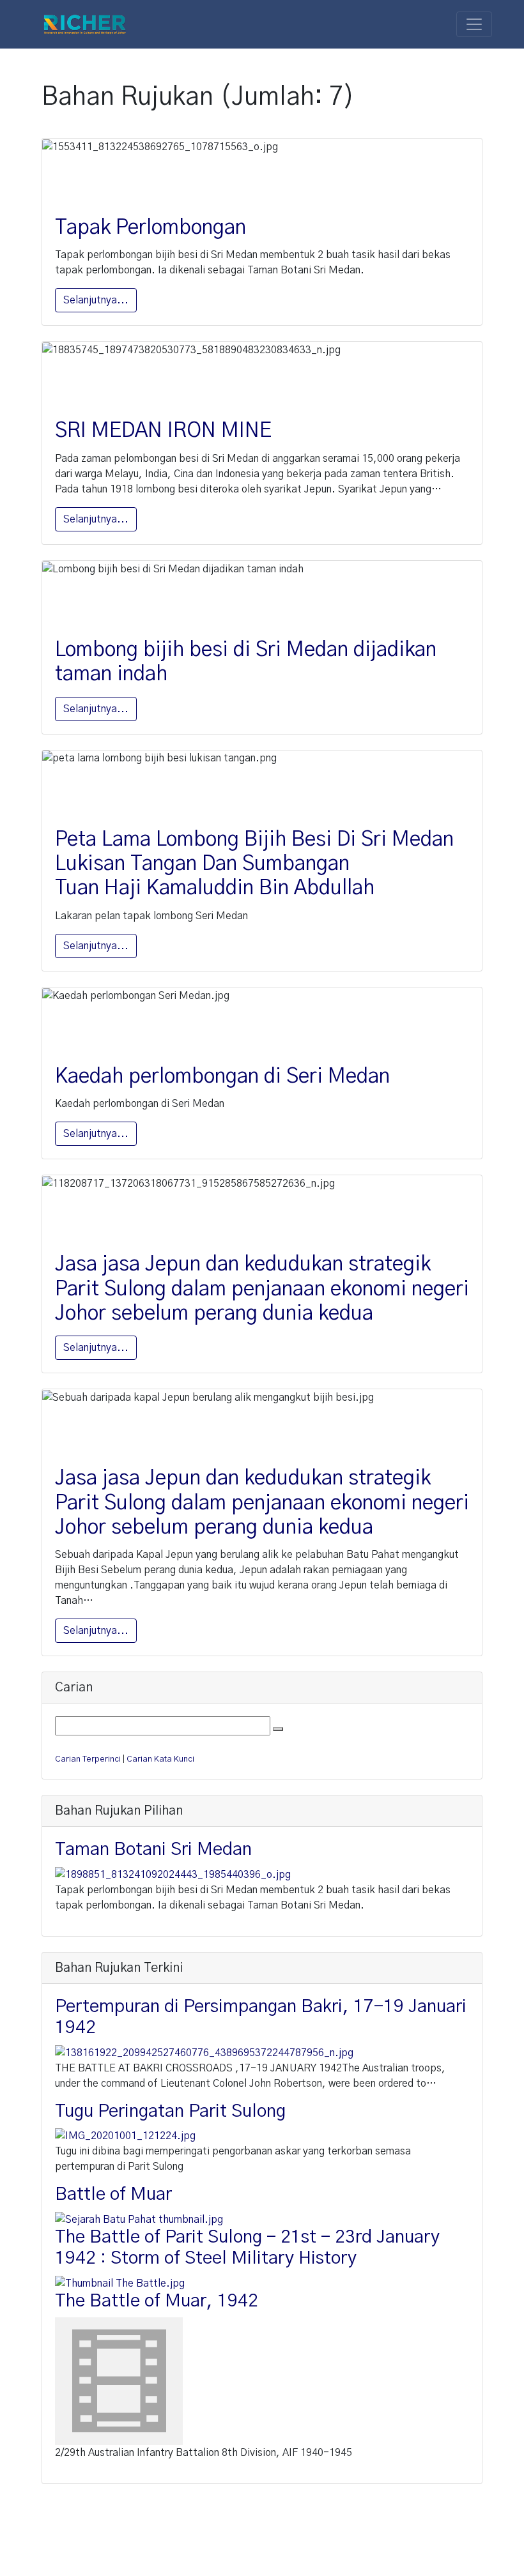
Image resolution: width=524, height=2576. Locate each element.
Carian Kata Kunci (160, 1759)
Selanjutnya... (96, 300)
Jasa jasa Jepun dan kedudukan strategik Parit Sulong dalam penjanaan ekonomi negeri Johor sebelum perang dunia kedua (262, 1289)
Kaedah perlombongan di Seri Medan (222, 1076)
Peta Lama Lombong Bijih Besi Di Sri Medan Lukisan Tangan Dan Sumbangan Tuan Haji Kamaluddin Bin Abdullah (254, 864)
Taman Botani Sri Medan (153, 1850)
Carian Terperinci (88, 1759)
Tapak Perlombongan (150, 227)
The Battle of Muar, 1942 (157, 2301)
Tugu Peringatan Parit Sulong (170, 2112)
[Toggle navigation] (474, 24)
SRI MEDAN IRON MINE (163, 431)
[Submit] (278, 1729)
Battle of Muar (113, 2195)
